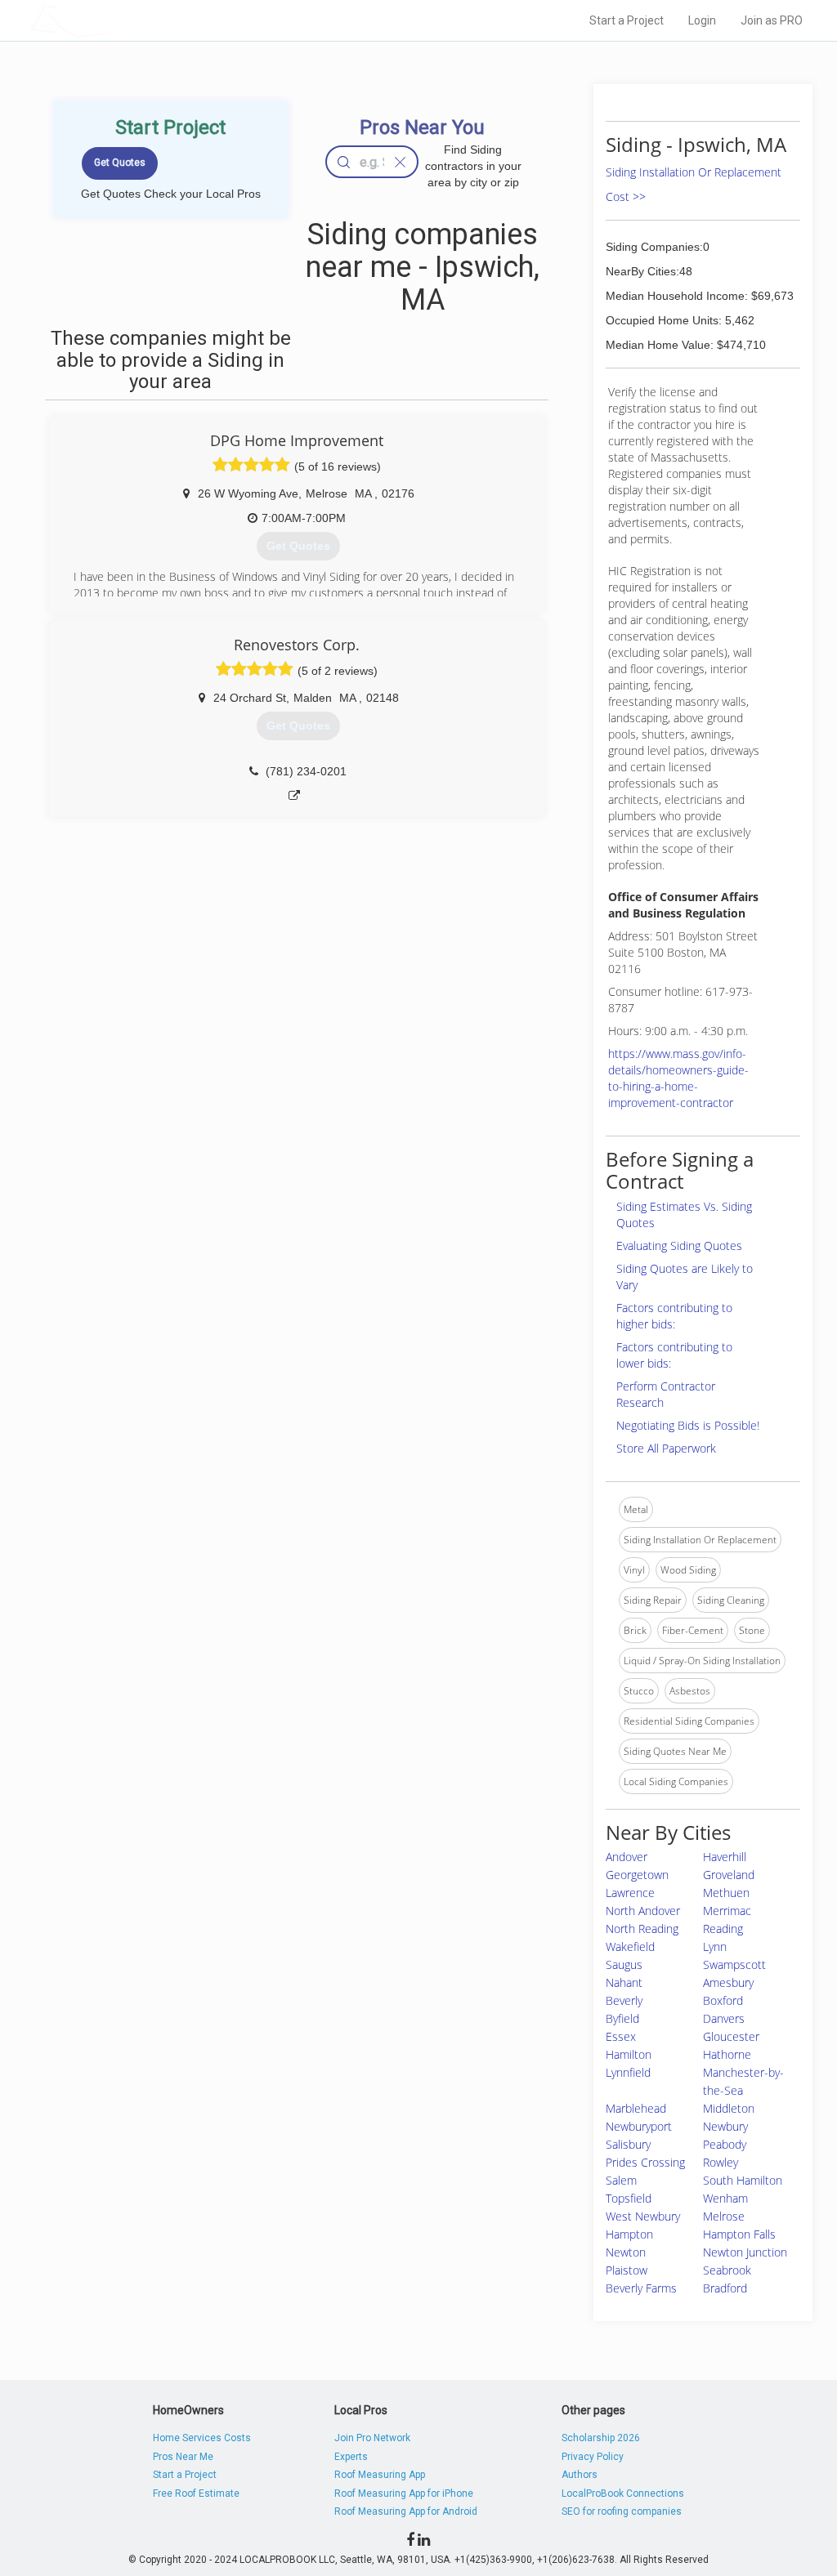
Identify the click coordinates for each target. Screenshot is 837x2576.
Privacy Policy (593, 2457)
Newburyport (639, 2126)
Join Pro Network (372, 2438)
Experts (351, 2457)
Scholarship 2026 (601, 2438)
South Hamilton (743, 2180)
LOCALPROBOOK (125, 20)
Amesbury (728, 1982)
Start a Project (627, 20)
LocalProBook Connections (623, 2493)
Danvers (724, 2018)
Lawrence (630, 1893)
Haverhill (725, 1857)
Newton (626, 2252)
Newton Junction (745, 2252)
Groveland (729, 1875)
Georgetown (637, 1875)
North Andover (643, 1911)
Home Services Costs (202, 2438)
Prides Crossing (645, 2162)
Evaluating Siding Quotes (679, 1246)
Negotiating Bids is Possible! (688, 1425)
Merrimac (727, 1911)
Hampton (629, 2234)
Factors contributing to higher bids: (674, 1316)
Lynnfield (628, 2072)
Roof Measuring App (380, 2475)
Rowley (721, 2162)
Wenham (725, 2198)
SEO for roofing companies (622, 2511)
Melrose (724, 2216)
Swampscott (734, 1964)
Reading (723, 1929)
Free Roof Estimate (196, 2493)
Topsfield (629, 2198)
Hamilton (629, 2054)
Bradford (725, 2288)
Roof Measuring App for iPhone (404, 2493)
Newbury (725, 2126)
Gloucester (731, 2036)
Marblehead (636, 2108)
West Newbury (643, 2216)
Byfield (622, 2018)
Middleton (729, 2108)
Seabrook (727, 2270)
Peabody (725, 2144)
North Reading (642, 1929)
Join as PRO (772, 20)
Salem (621, 2180)
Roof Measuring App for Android (406, 2511)
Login (702, 20)
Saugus (624, 1964)
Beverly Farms (641, 2288)
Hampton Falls (739, 2234)
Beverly (624, 2000)
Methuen (726, 1893)
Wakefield (630, 1947)
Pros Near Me (183, 2457)
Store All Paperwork (666, 1448)
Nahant (624, 1982)
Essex (621, 2036)
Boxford (723, 2000)
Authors (580, 2475)
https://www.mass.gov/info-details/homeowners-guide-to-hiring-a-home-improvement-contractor (678, 1078)
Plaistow (627, 2270)
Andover (627, 1857)
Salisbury (628, 2144)
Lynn (715, 1947)
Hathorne (727, 2054)
